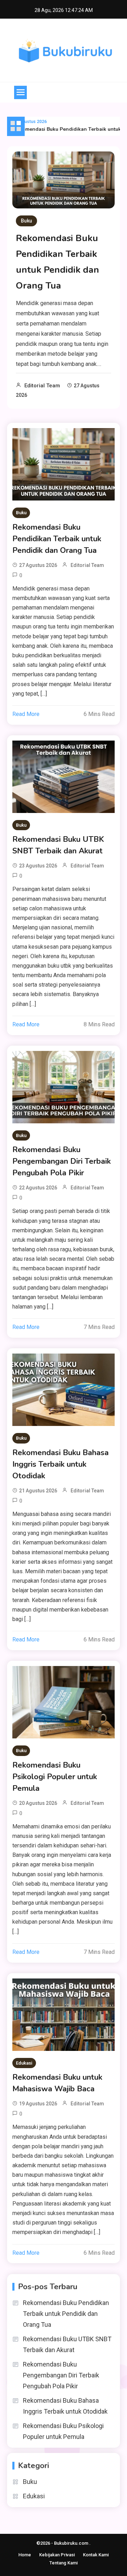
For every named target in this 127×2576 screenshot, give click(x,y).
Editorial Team (42, 386)
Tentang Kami (64, 2563)
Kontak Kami (96, 2555)
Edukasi (24, 2063)
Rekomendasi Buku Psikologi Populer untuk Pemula (55, 1777)
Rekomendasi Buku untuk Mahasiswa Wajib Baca (57, 2083)
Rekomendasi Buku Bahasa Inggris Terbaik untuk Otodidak (61, 1464)
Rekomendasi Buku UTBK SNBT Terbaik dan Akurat (58, 845)
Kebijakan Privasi (57, 2555)
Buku (26, 221)
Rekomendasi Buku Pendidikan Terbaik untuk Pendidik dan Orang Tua (57, 539)
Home (25, 2555)
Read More (26, 714)
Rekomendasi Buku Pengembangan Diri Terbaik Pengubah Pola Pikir (62, 1161)
